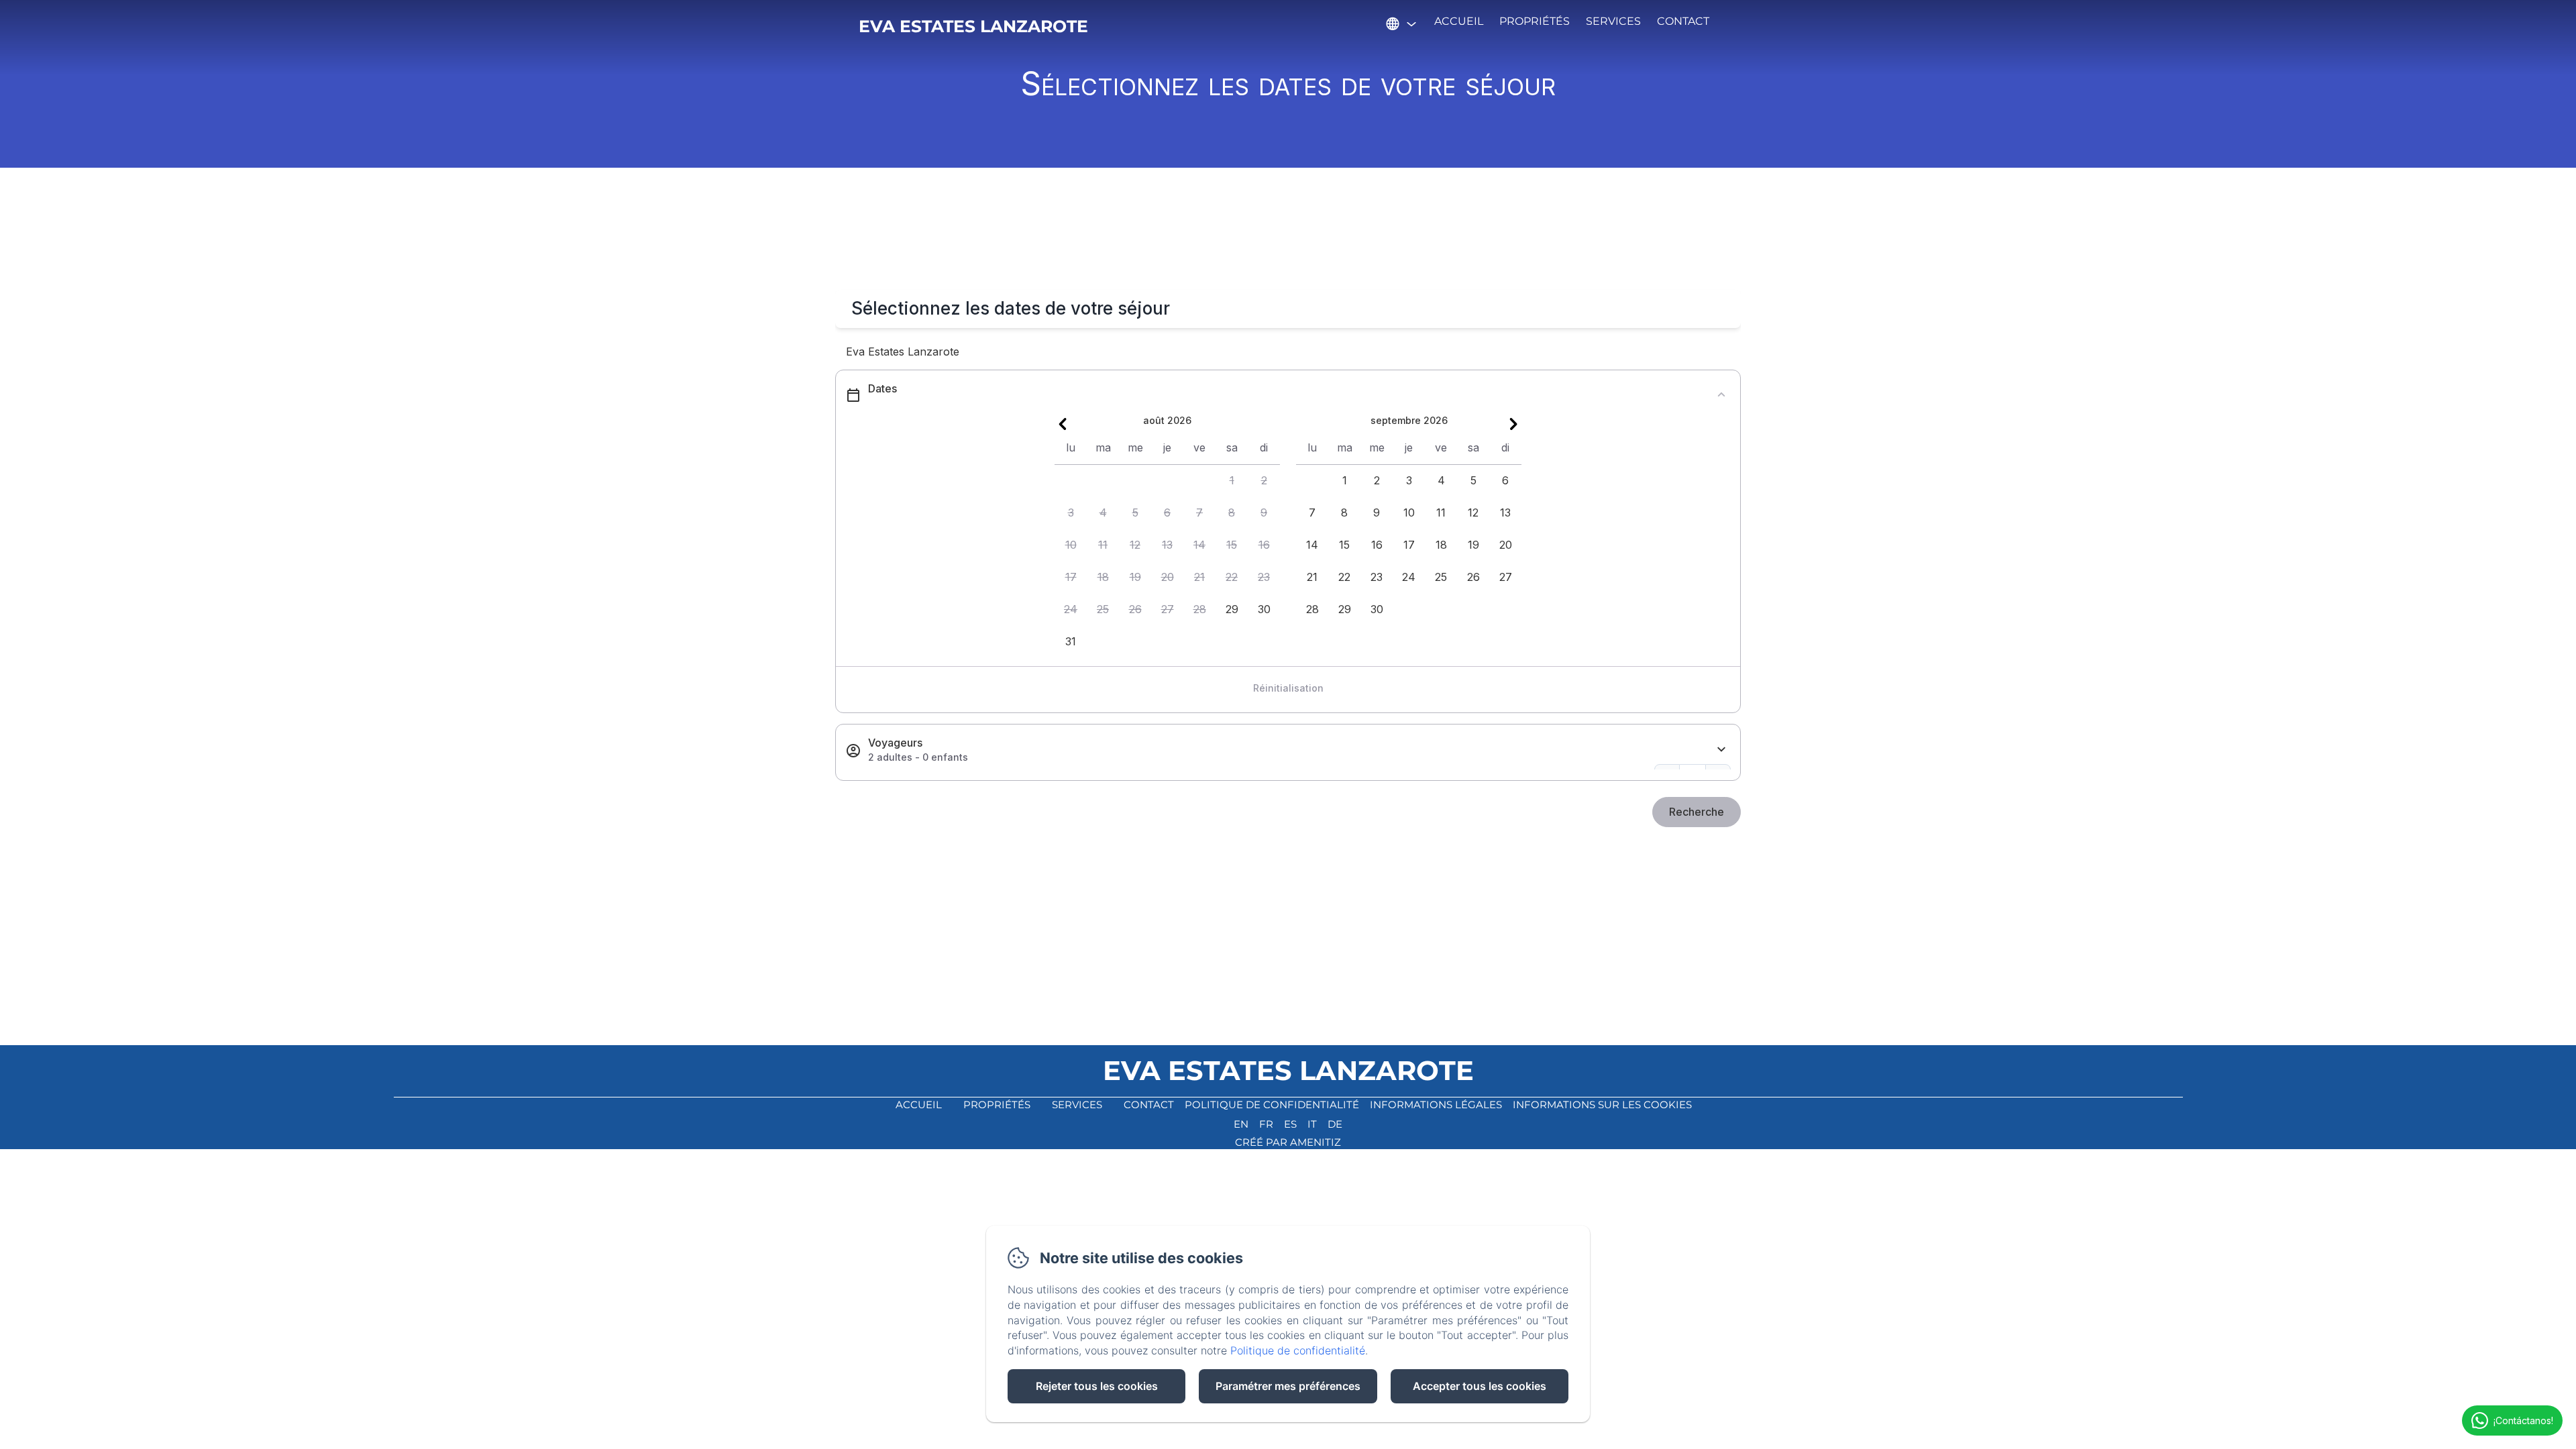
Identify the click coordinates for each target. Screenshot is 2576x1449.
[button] (1232, 481)
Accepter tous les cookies (1480, 1386)
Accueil (1459, 21)
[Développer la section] (1721, 750)
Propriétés (1535, 21)
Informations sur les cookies (1602, 1105)
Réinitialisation (1288, 688)
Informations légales (1436, 1105)
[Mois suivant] (1513, 424)
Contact (1683, 21)
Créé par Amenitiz (1288, 1142)
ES (1290, 1124)
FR (1266, 1124)
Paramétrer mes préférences (1288, 1386)
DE (1335, 1124)
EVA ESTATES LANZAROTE (973, 26)
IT (1312, 1124)
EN (1241, 1124)
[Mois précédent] (1063, 424)
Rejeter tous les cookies (1097, 1386)
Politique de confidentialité (1272, 1105)
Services (1613, 21)
